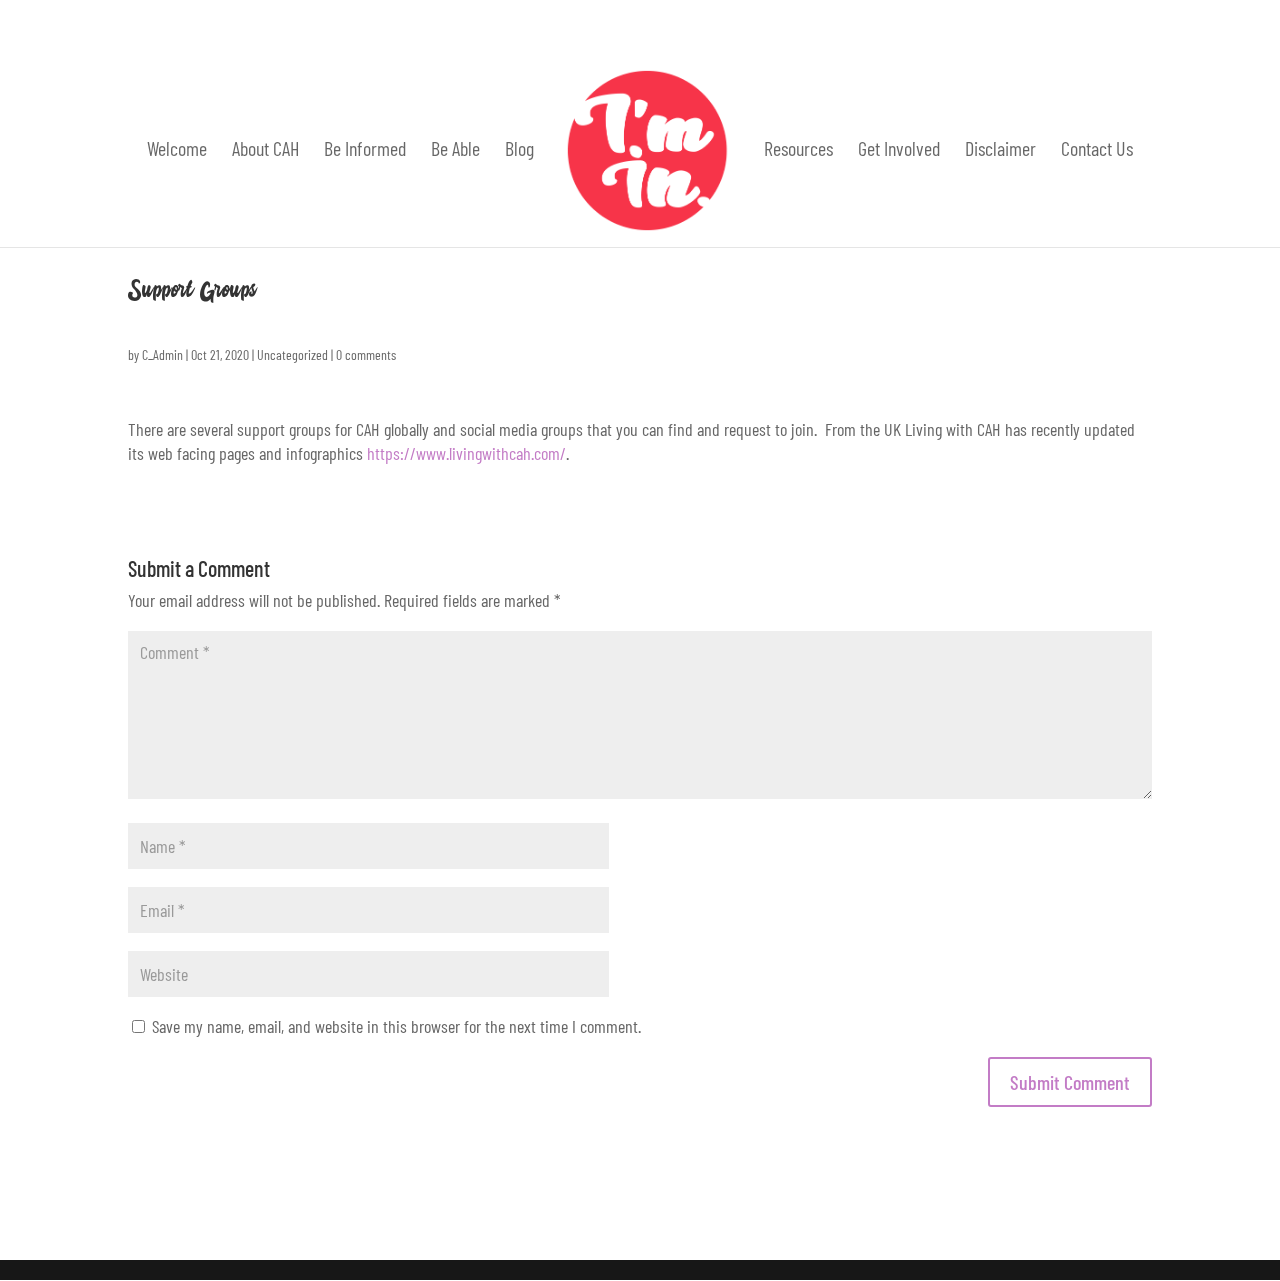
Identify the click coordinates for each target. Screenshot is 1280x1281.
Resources (798, 150)
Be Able (455, 150)
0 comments (366, 354)
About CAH (265, 150)
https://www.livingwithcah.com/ (466, 453)
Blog (519, 150)
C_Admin (162, 354)
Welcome (177, 150)
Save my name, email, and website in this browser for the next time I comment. (396, 1026)
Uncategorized (292, 354)
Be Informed (365, 150)
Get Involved (899, 150)
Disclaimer (1000, 150)
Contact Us (1097, 150)
